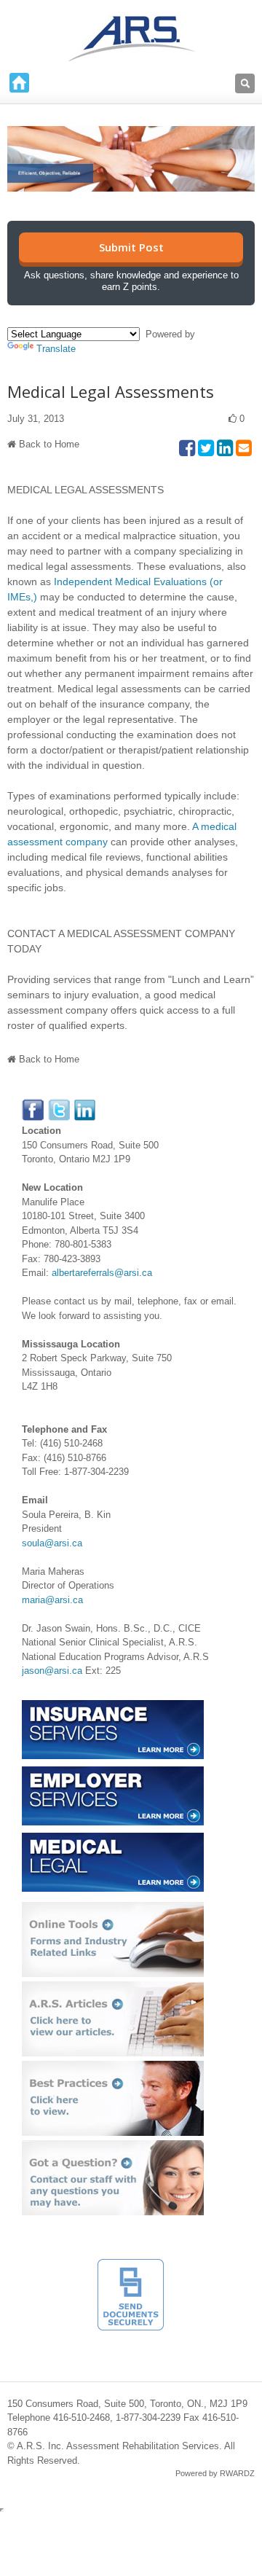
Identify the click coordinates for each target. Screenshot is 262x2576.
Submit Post (131, 247)
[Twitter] (60, 1106)
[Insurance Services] (113, 1707)
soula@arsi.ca (52, 1543)
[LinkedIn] (85, 1106)
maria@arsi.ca (52, 1600)
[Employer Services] (113, 1773)
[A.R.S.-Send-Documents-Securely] (131, 2266)
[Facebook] (33, 1106)
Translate (56, 349)
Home (19, 83)
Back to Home (49, 444)
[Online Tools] (113, 1909)
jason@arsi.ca (52, 1671)
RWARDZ (237, 2473)
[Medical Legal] (113, 1840)
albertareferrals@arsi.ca (102, 1273)
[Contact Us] (113, 2147)
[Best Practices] (113, 2068)
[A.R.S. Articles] (113, 1988)
